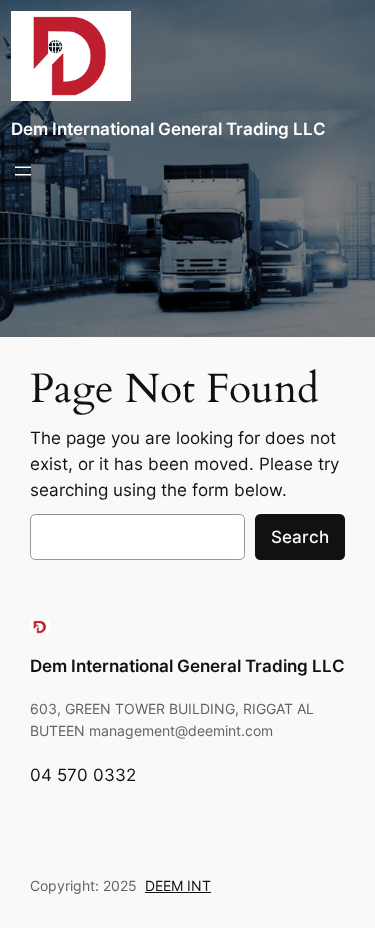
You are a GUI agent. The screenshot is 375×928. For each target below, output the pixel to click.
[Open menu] (23, 171)
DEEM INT (178, 885)
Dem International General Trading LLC (168, 129)
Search (300, 537)
